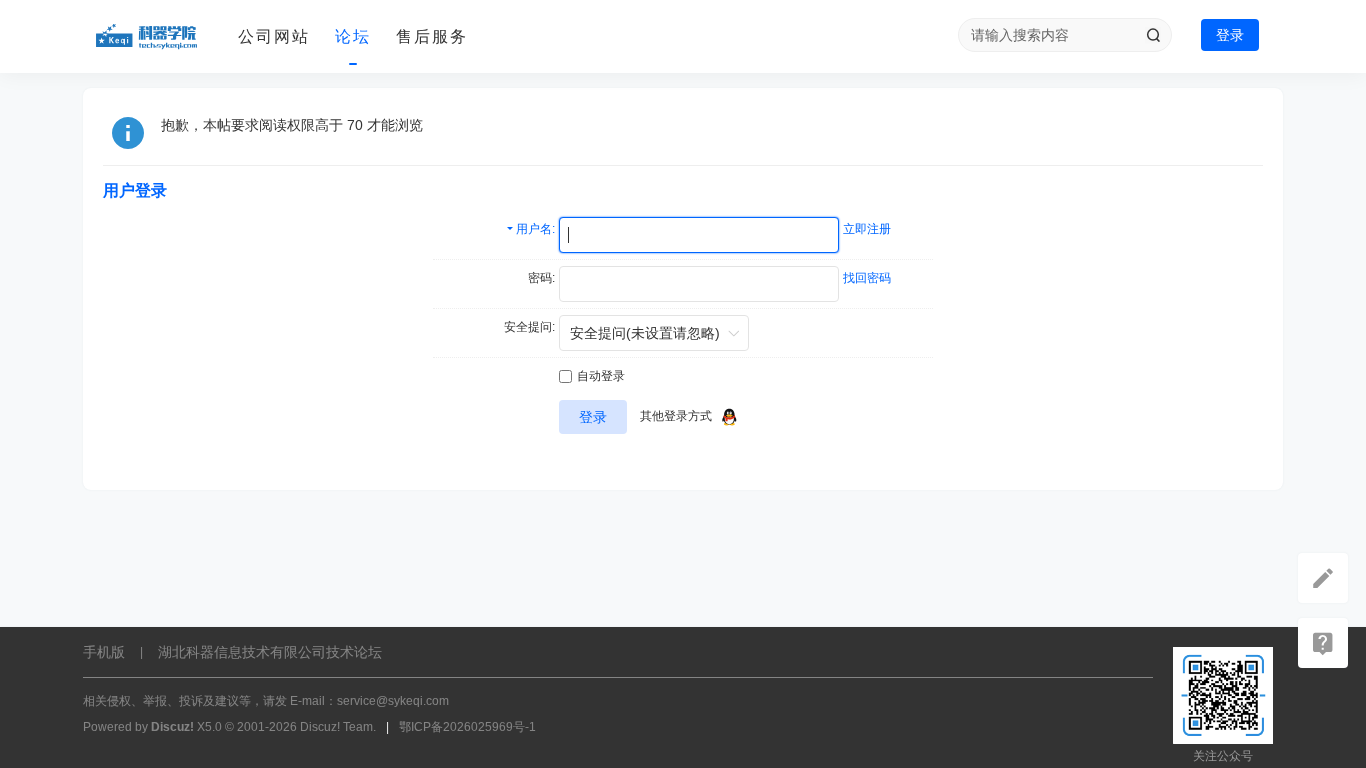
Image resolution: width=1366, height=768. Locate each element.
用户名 (534, 229)
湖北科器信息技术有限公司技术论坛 (270, 652)
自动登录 (601, 376)
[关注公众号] (1323, 643)
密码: (541, 278)
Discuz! (172, 727)
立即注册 (867, 229)
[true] (1153, 35)
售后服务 (432, 36)
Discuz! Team (336, 727)
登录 (1230, 35)
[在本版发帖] (1323, 578)
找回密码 (867, 278)
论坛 (353, 36)
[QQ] (729, 416)
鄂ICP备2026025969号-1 (467, 727)
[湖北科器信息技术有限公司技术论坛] (153, 37)
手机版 (104, 652)
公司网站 (274, 36)
